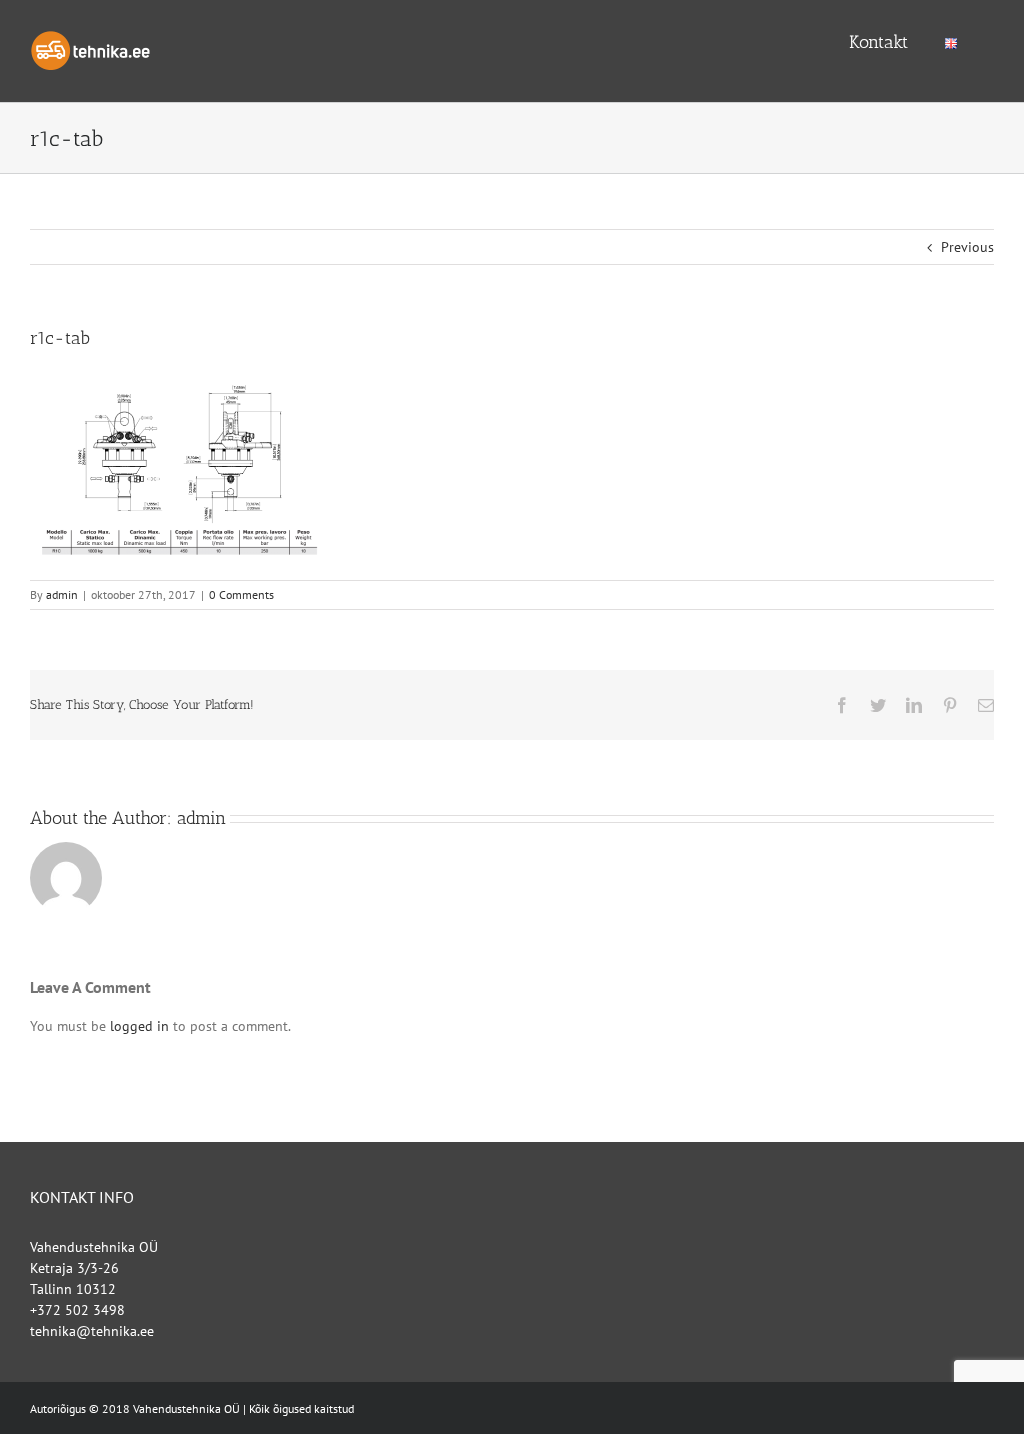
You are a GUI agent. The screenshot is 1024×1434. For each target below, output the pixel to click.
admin (62, 594)
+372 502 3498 (77, 1310)
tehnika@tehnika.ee (92, 1331)
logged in (139, 1026)
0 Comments (241, 594)
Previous (967, 247)
